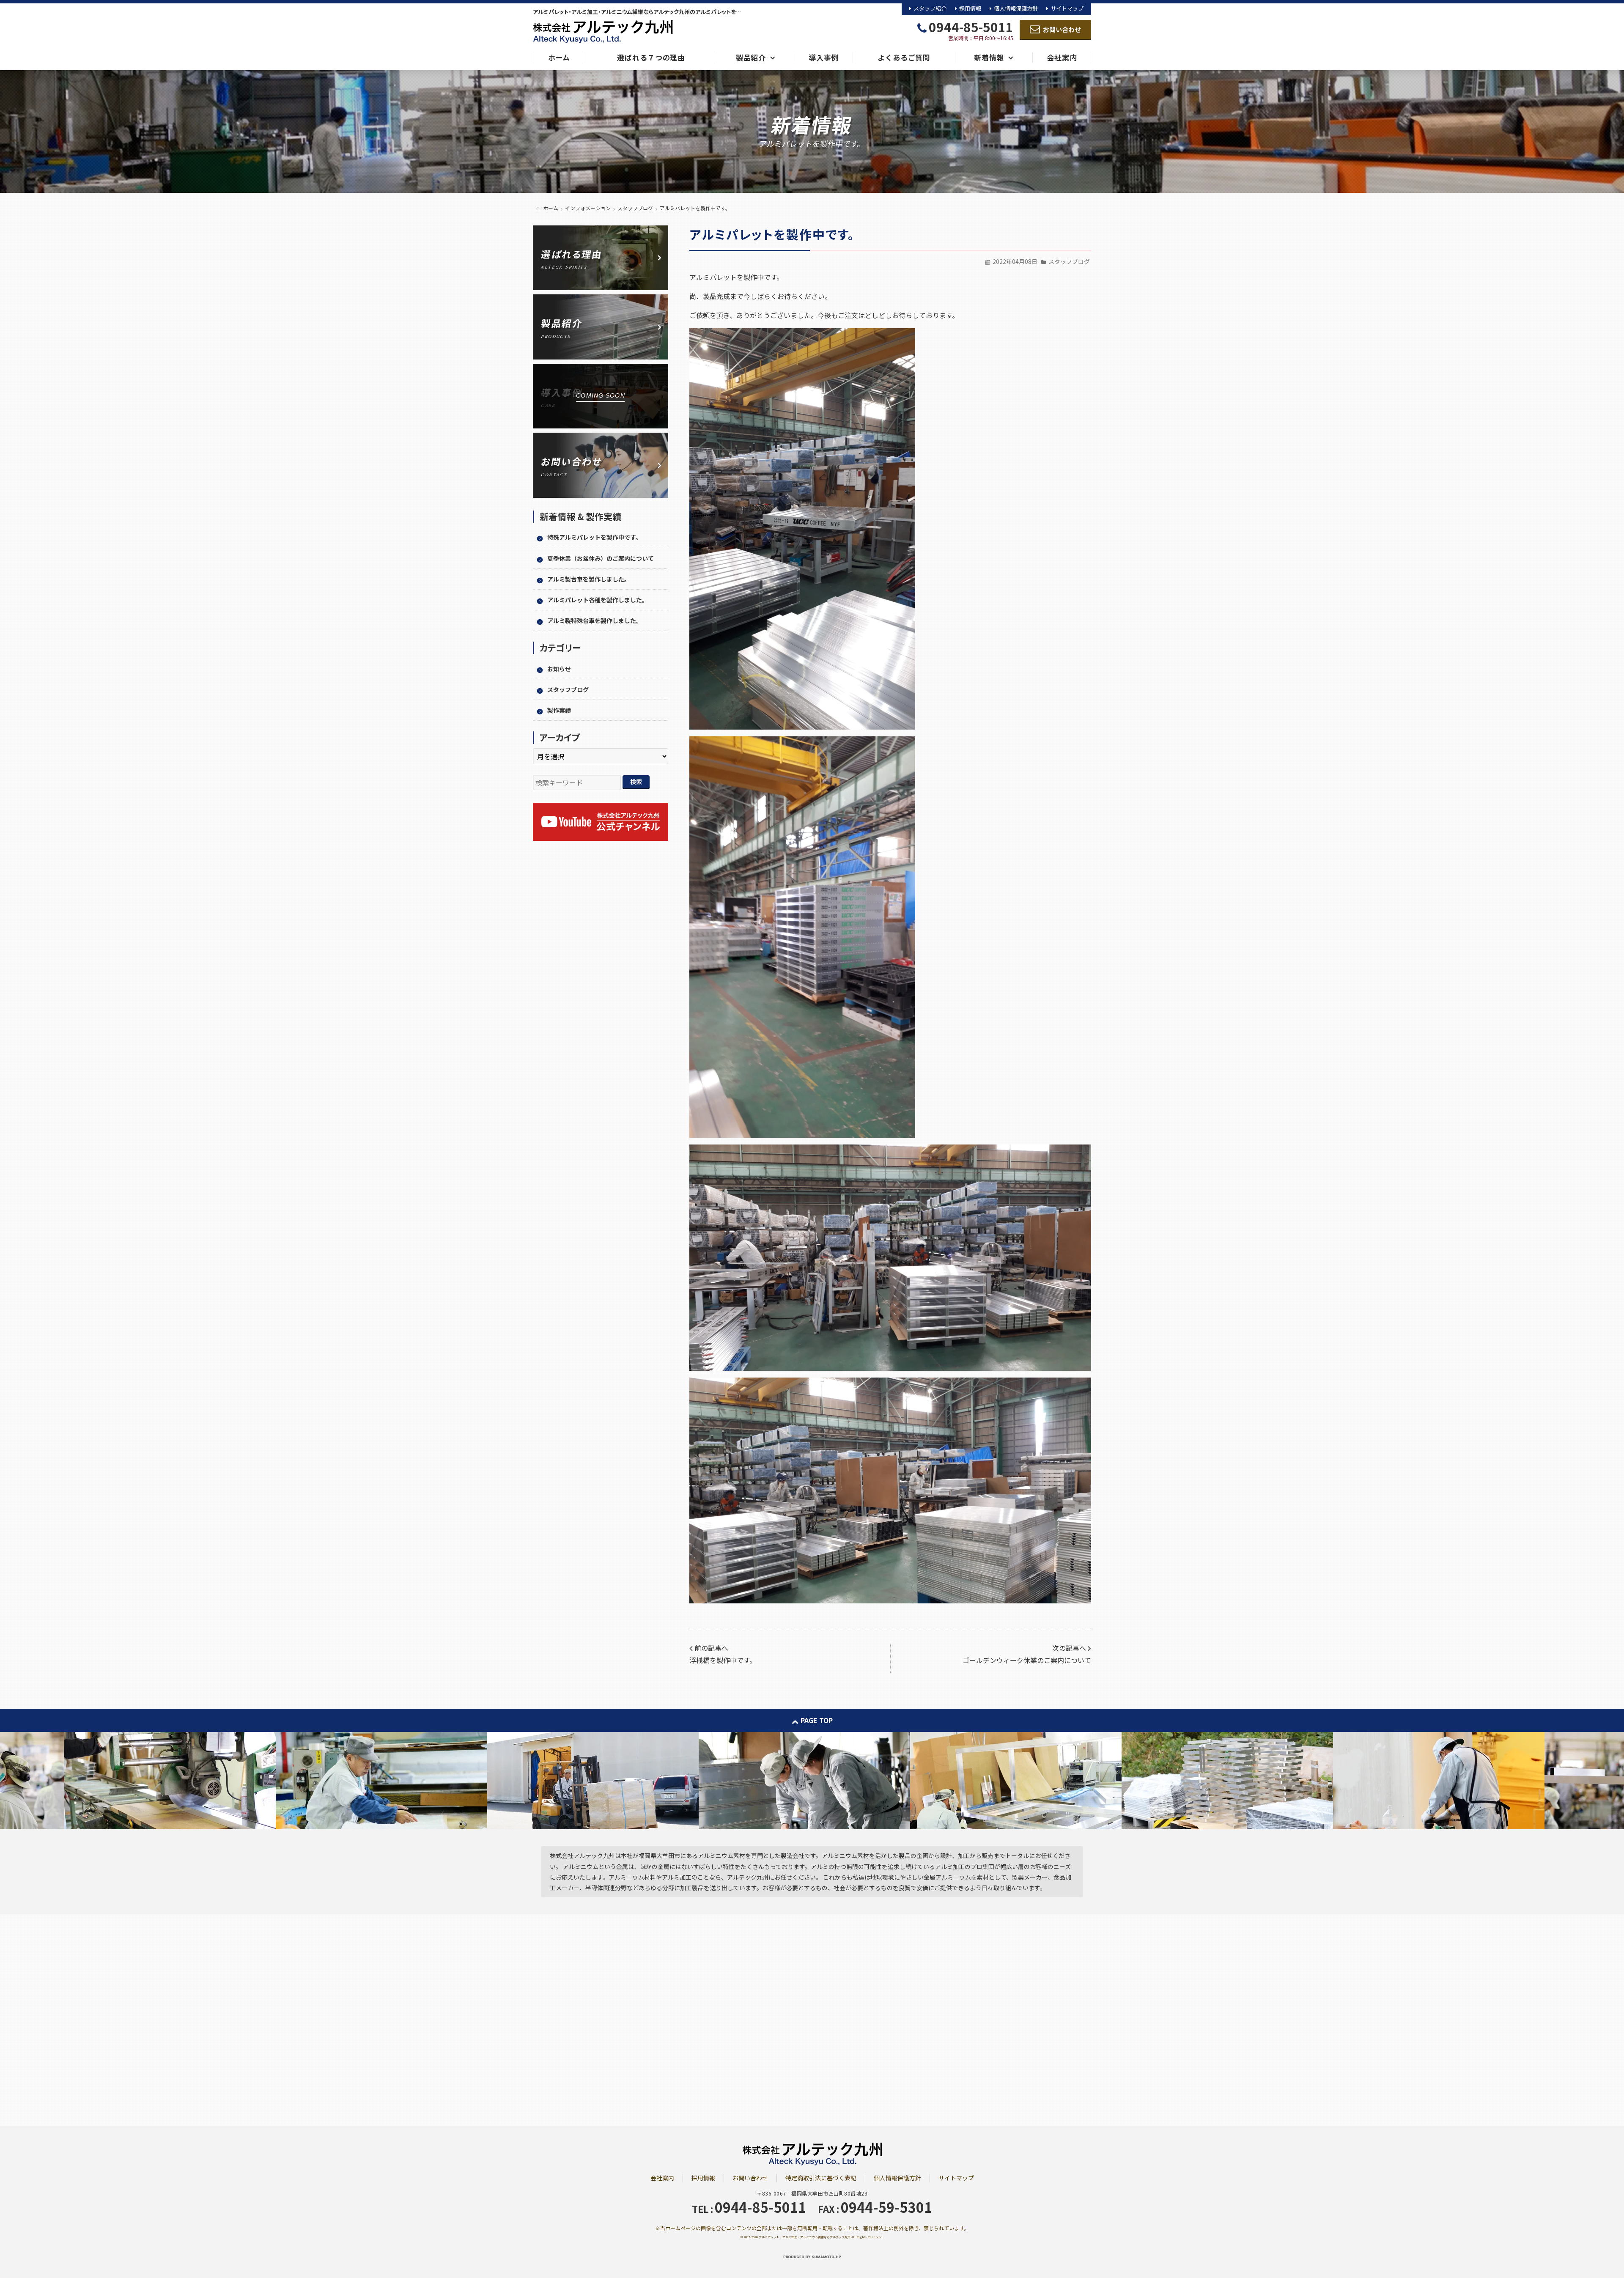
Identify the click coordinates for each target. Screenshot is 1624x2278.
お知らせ (559, 669)
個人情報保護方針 (1016, 8)
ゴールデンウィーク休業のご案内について (1027, 1660)
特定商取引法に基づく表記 (821, 2178)
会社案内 (662, 2178)
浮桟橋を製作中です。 (723, 1660)
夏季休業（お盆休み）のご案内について (601, 558)
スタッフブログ (1069, 261)
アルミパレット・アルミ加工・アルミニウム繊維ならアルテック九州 (805, 2237)
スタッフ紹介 (930, 8)
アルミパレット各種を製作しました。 (598, 600)
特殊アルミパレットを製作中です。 (594, 537)
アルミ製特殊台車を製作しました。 (595, 620)
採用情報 (970, 8)
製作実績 (559, 710)
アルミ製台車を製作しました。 (589, 579)
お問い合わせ (750, 2178)
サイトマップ (1067, 8)
